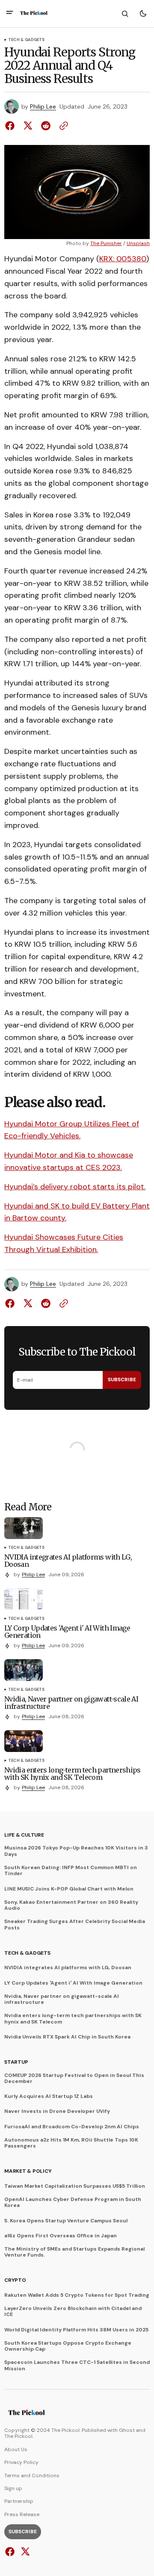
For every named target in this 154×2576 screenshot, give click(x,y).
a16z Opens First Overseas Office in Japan (61, 2236)
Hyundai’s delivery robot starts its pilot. (75, 1187)
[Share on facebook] (12, 126)
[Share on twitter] (28, 126)
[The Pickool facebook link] (11, 2552)
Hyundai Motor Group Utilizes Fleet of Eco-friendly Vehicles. (72, 1130)
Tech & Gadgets (27, 40)
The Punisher (106, 244)
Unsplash (138, 244)
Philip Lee (43, 107)
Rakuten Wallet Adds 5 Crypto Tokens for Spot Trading (77, 2295)
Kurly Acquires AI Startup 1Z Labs (49, 2096)
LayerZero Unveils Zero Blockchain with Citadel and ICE (73, 2312)
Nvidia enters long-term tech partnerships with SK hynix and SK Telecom (73, 2019)
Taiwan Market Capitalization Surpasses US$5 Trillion (75, 2186)
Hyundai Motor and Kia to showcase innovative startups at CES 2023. (69, 1161)
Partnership (19, 2501)
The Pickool (18, 2436)
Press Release (22, 2514)
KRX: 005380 (123, 259)
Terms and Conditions (32, 2476)
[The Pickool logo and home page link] (34, 14)
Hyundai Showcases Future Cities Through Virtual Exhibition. (64, 1243)
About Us (16, 2449)
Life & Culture (24, 1835)
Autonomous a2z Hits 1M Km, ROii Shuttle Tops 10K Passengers (71, 2143)
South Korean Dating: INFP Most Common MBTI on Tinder (71, 1871)
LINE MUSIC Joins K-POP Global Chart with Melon (69, 1889)
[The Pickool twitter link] (24, 2552)
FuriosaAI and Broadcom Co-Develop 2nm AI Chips (72, 2127)
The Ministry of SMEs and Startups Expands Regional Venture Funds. (74, 2252)
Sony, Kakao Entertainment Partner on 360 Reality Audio (71, 1905)
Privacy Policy (21, 2462)
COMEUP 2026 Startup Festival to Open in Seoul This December (74, 2078)
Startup (16, 2062)
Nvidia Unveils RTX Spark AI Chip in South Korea (67, 2037)
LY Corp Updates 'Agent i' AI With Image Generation (73, 1983)
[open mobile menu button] (10, 13)
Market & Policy (28, 2171)
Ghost (127, 2430)
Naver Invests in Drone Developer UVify (57, 2111)
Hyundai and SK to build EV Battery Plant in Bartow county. (77, 1212)
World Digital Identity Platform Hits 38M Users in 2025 (76, 2330)
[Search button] (125, 14)
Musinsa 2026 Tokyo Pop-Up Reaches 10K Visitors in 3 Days (76, 1851)
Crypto (15, 2280)
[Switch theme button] (143, 14)
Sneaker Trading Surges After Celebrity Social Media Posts (75, 1925)
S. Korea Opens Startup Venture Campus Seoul (66, 2221)
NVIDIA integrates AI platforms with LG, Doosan (68, 1967)
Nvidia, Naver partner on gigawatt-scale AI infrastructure (62, 1999)
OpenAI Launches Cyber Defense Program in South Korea (73, 2202)
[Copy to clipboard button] (62, 126)
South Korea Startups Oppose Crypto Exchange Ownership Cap (68, 2346)
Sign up (13, 2488)
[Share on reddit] (46, 126)
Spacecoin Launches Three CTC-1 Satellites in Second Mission (77, 2365)
